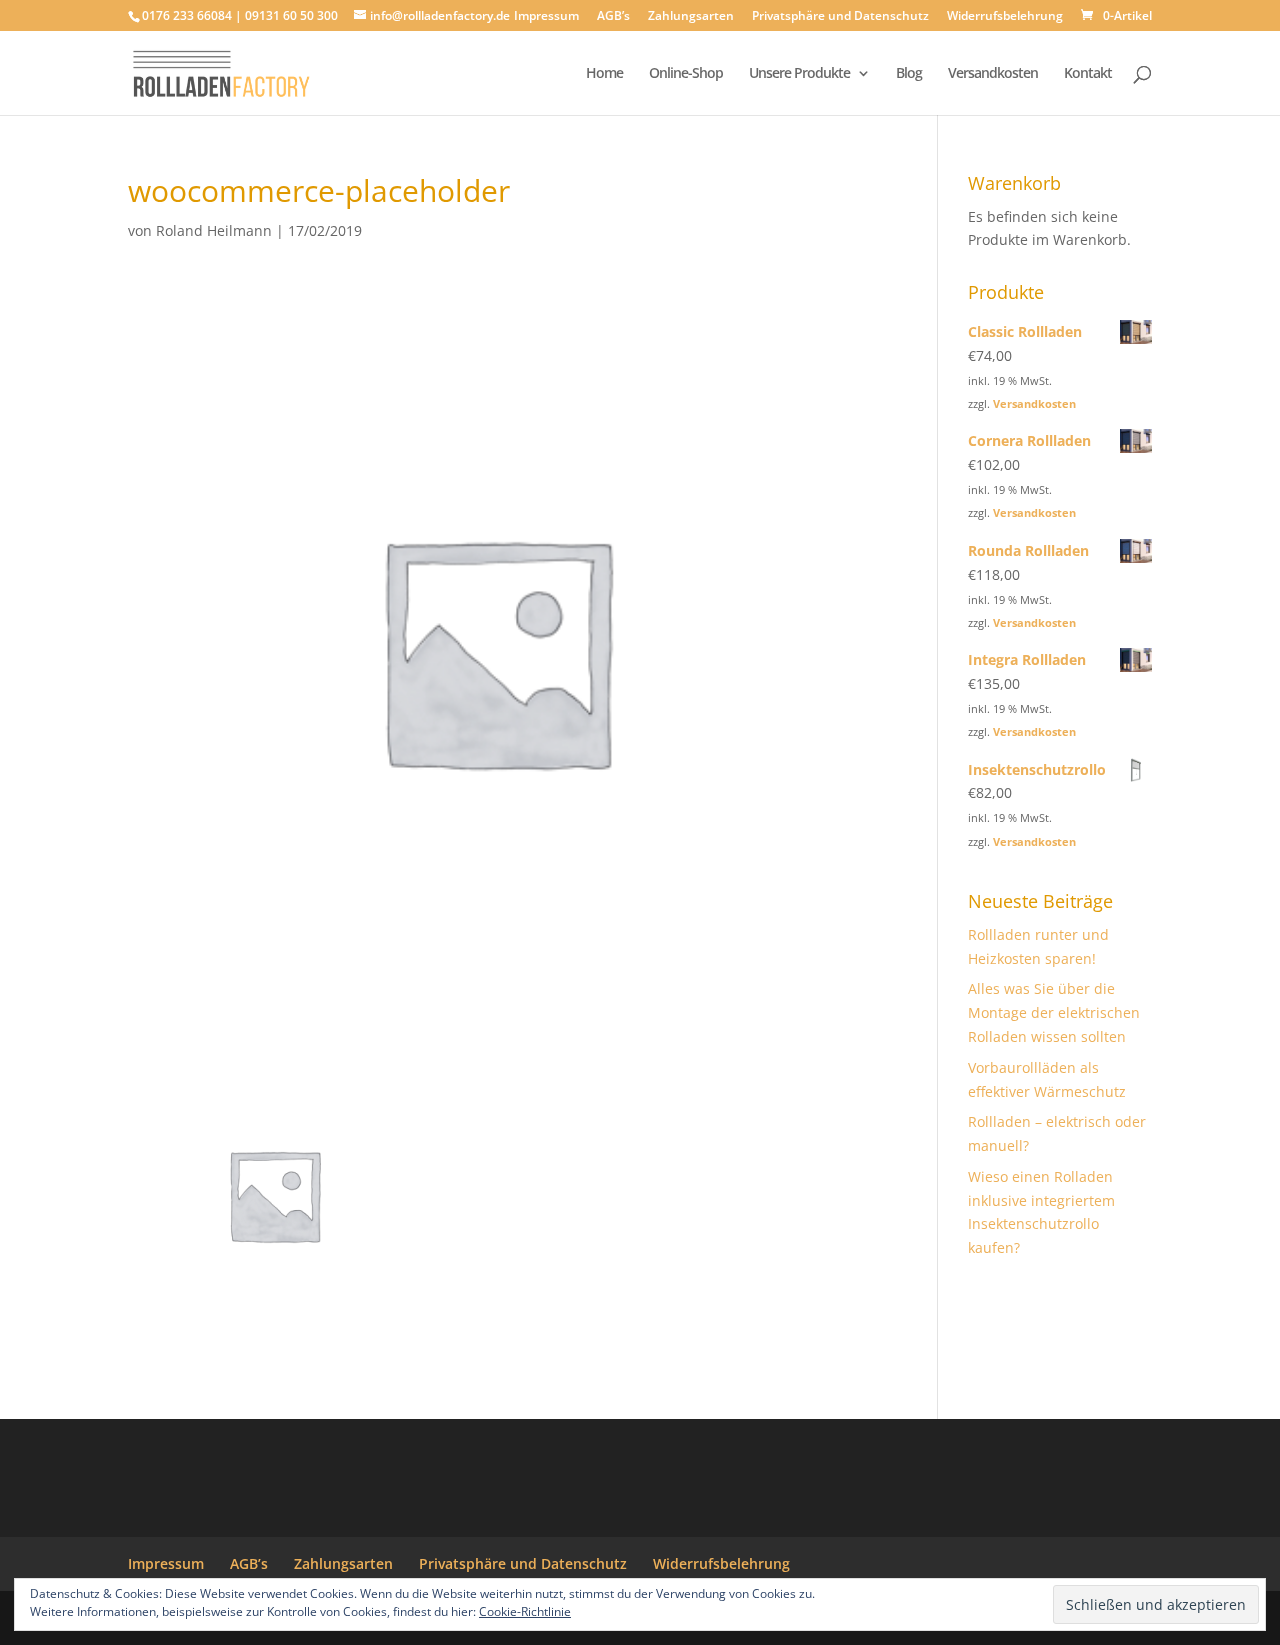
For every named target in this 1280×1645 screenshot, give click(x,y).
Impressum (546, 17)
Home (604, 74)
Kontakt (1088, 74)
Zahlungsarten (691, 17)
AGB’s (613, 17)
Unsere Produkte (799, 74)
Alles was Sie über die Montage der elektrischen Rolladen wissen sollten (1054, 1012)
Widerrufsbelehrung (1005, 17)
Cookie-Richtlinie (525, 1611)
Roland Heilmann (214, 230)
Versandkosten (993, 74)
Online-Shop (686, 74)
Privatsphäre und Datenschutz (840, 17)
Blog (909, 74)
